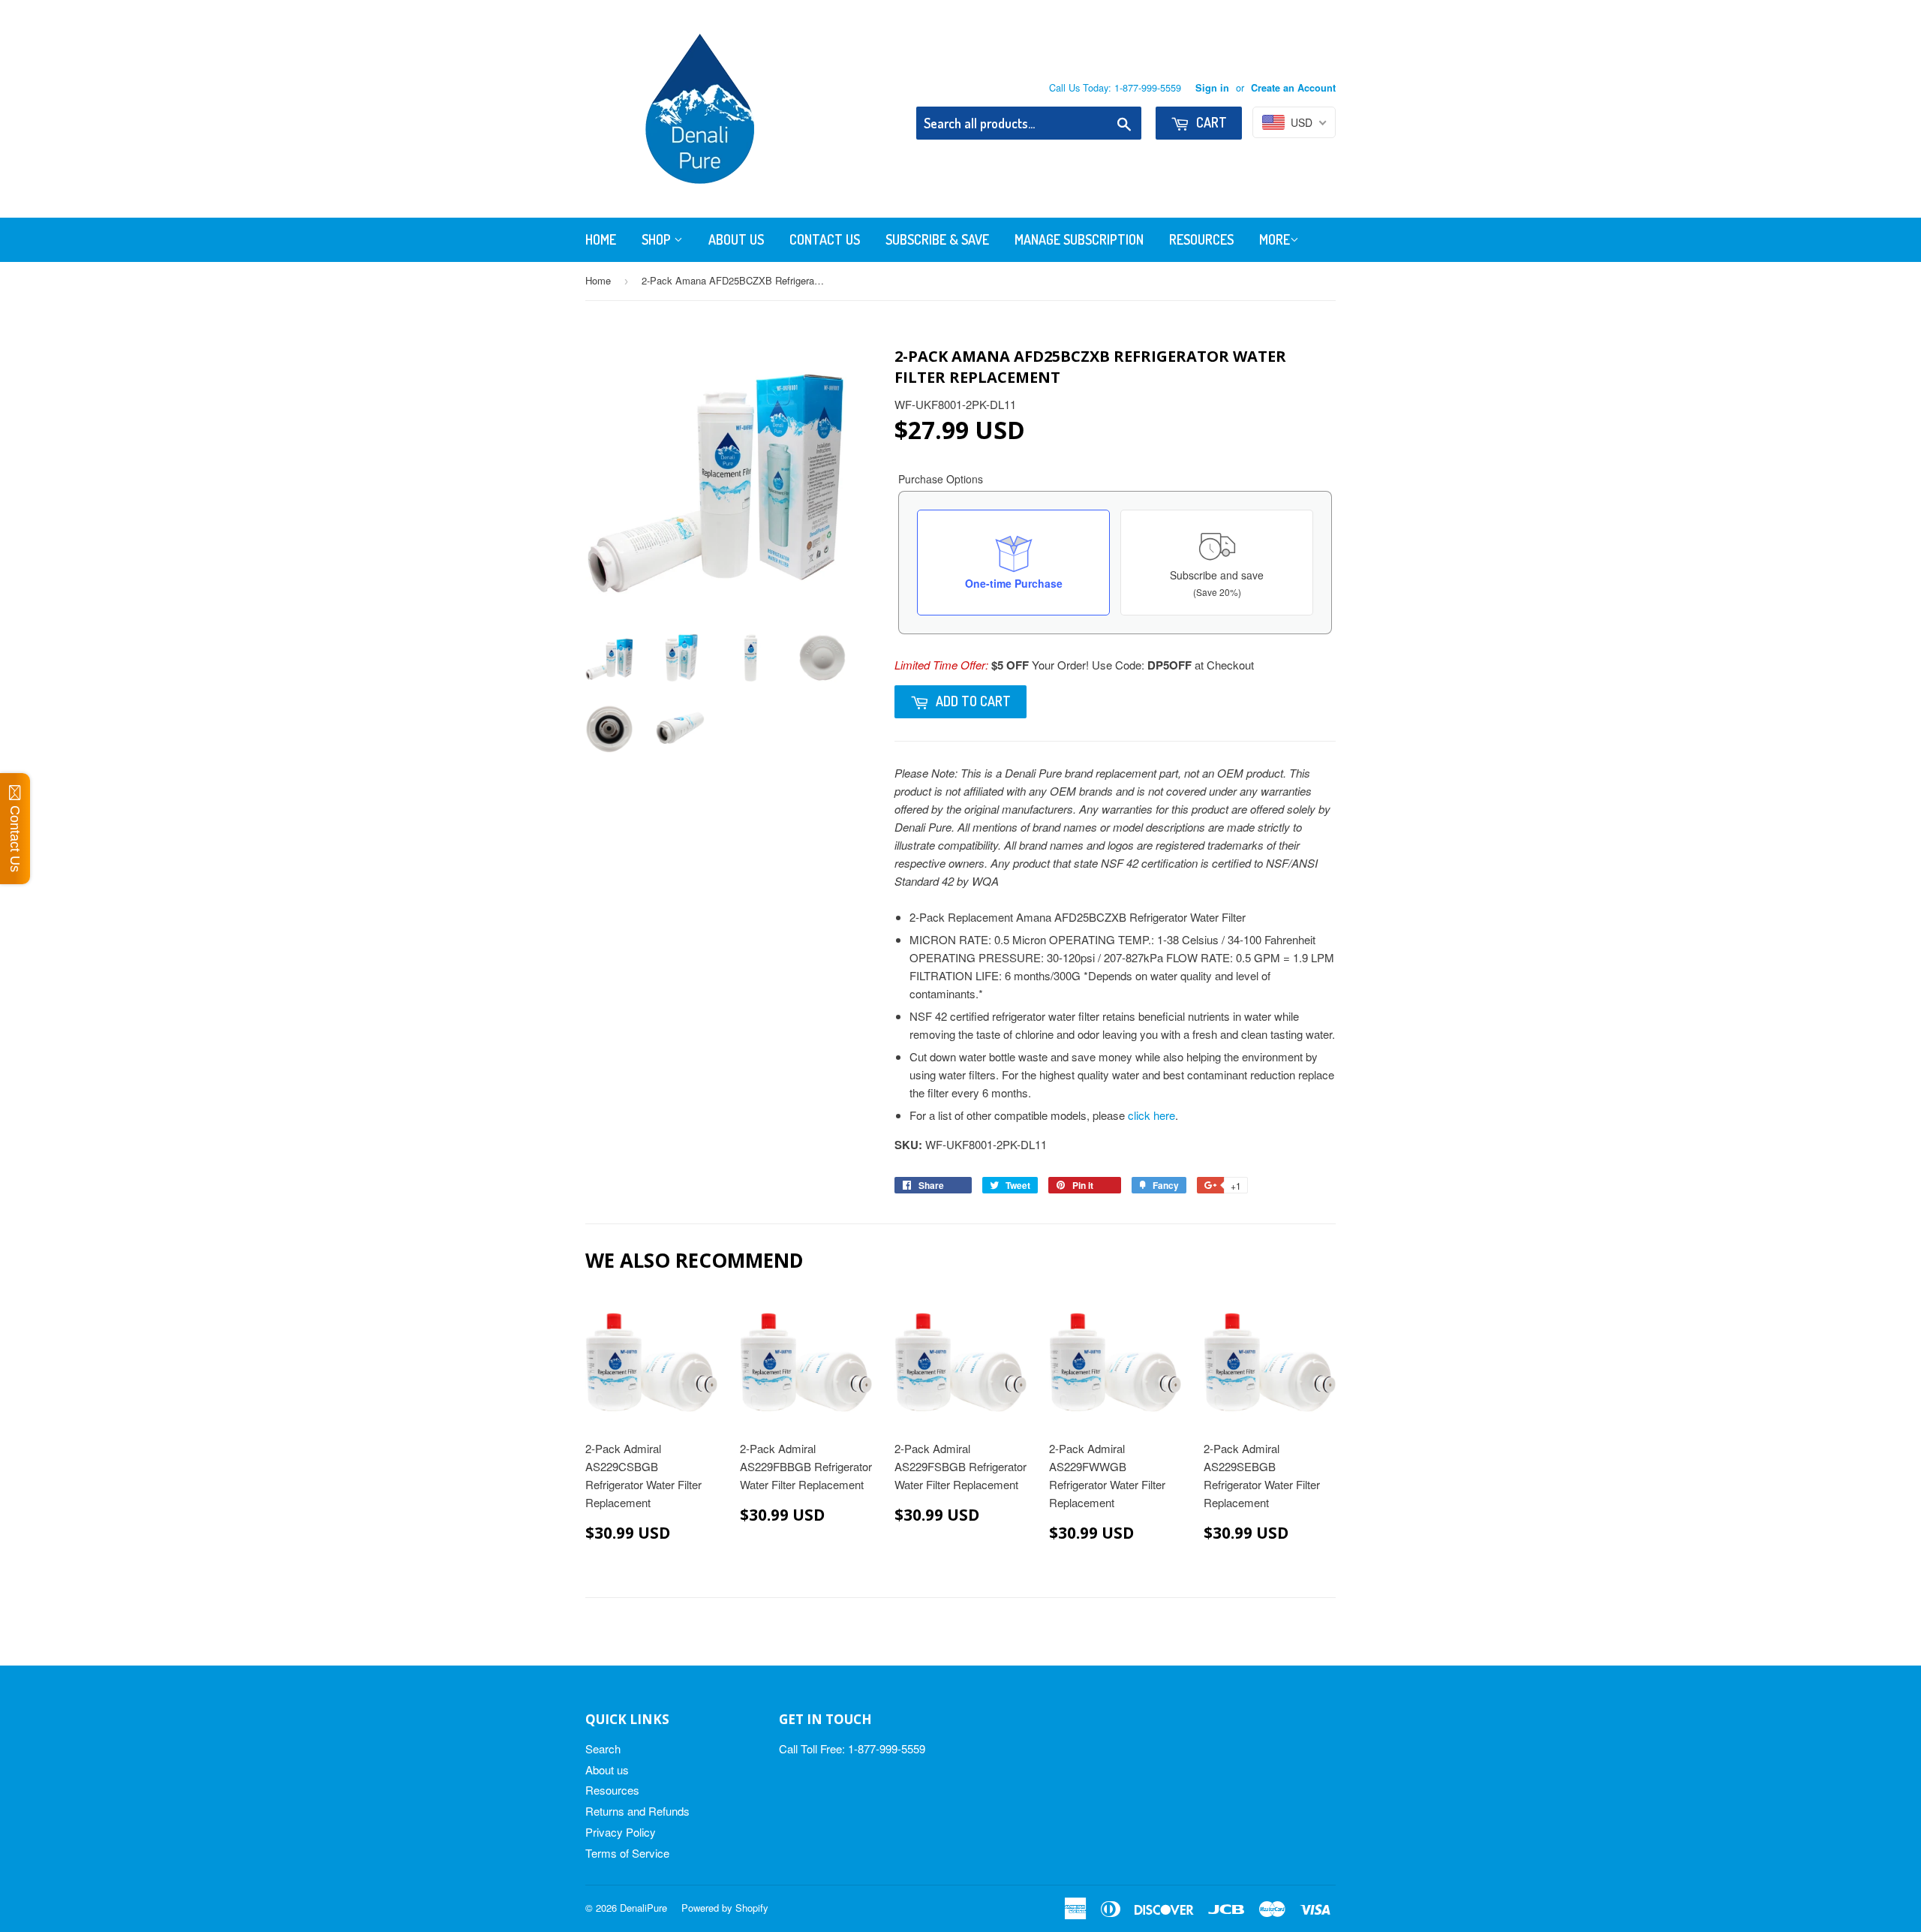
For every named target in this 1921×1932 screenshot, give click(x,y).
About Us (736, 239)
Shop (658, 239)
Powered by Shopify (725, 1908)
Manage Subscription (1079, 239)
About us (607, 1769)
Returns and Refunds (637, 1811)
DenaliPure (643, 1908)
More (1275, 239)
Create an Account (1293, 88)
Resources (1201, 239)
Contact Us (825, 239)
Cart (1210, 122)
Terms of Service (627, 1853)
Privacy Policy (621, 1832)
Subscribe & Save (937, 239)
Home (601, 239)
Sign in (1212, 88)
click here (1151, 1115)
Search (603, 1748)
